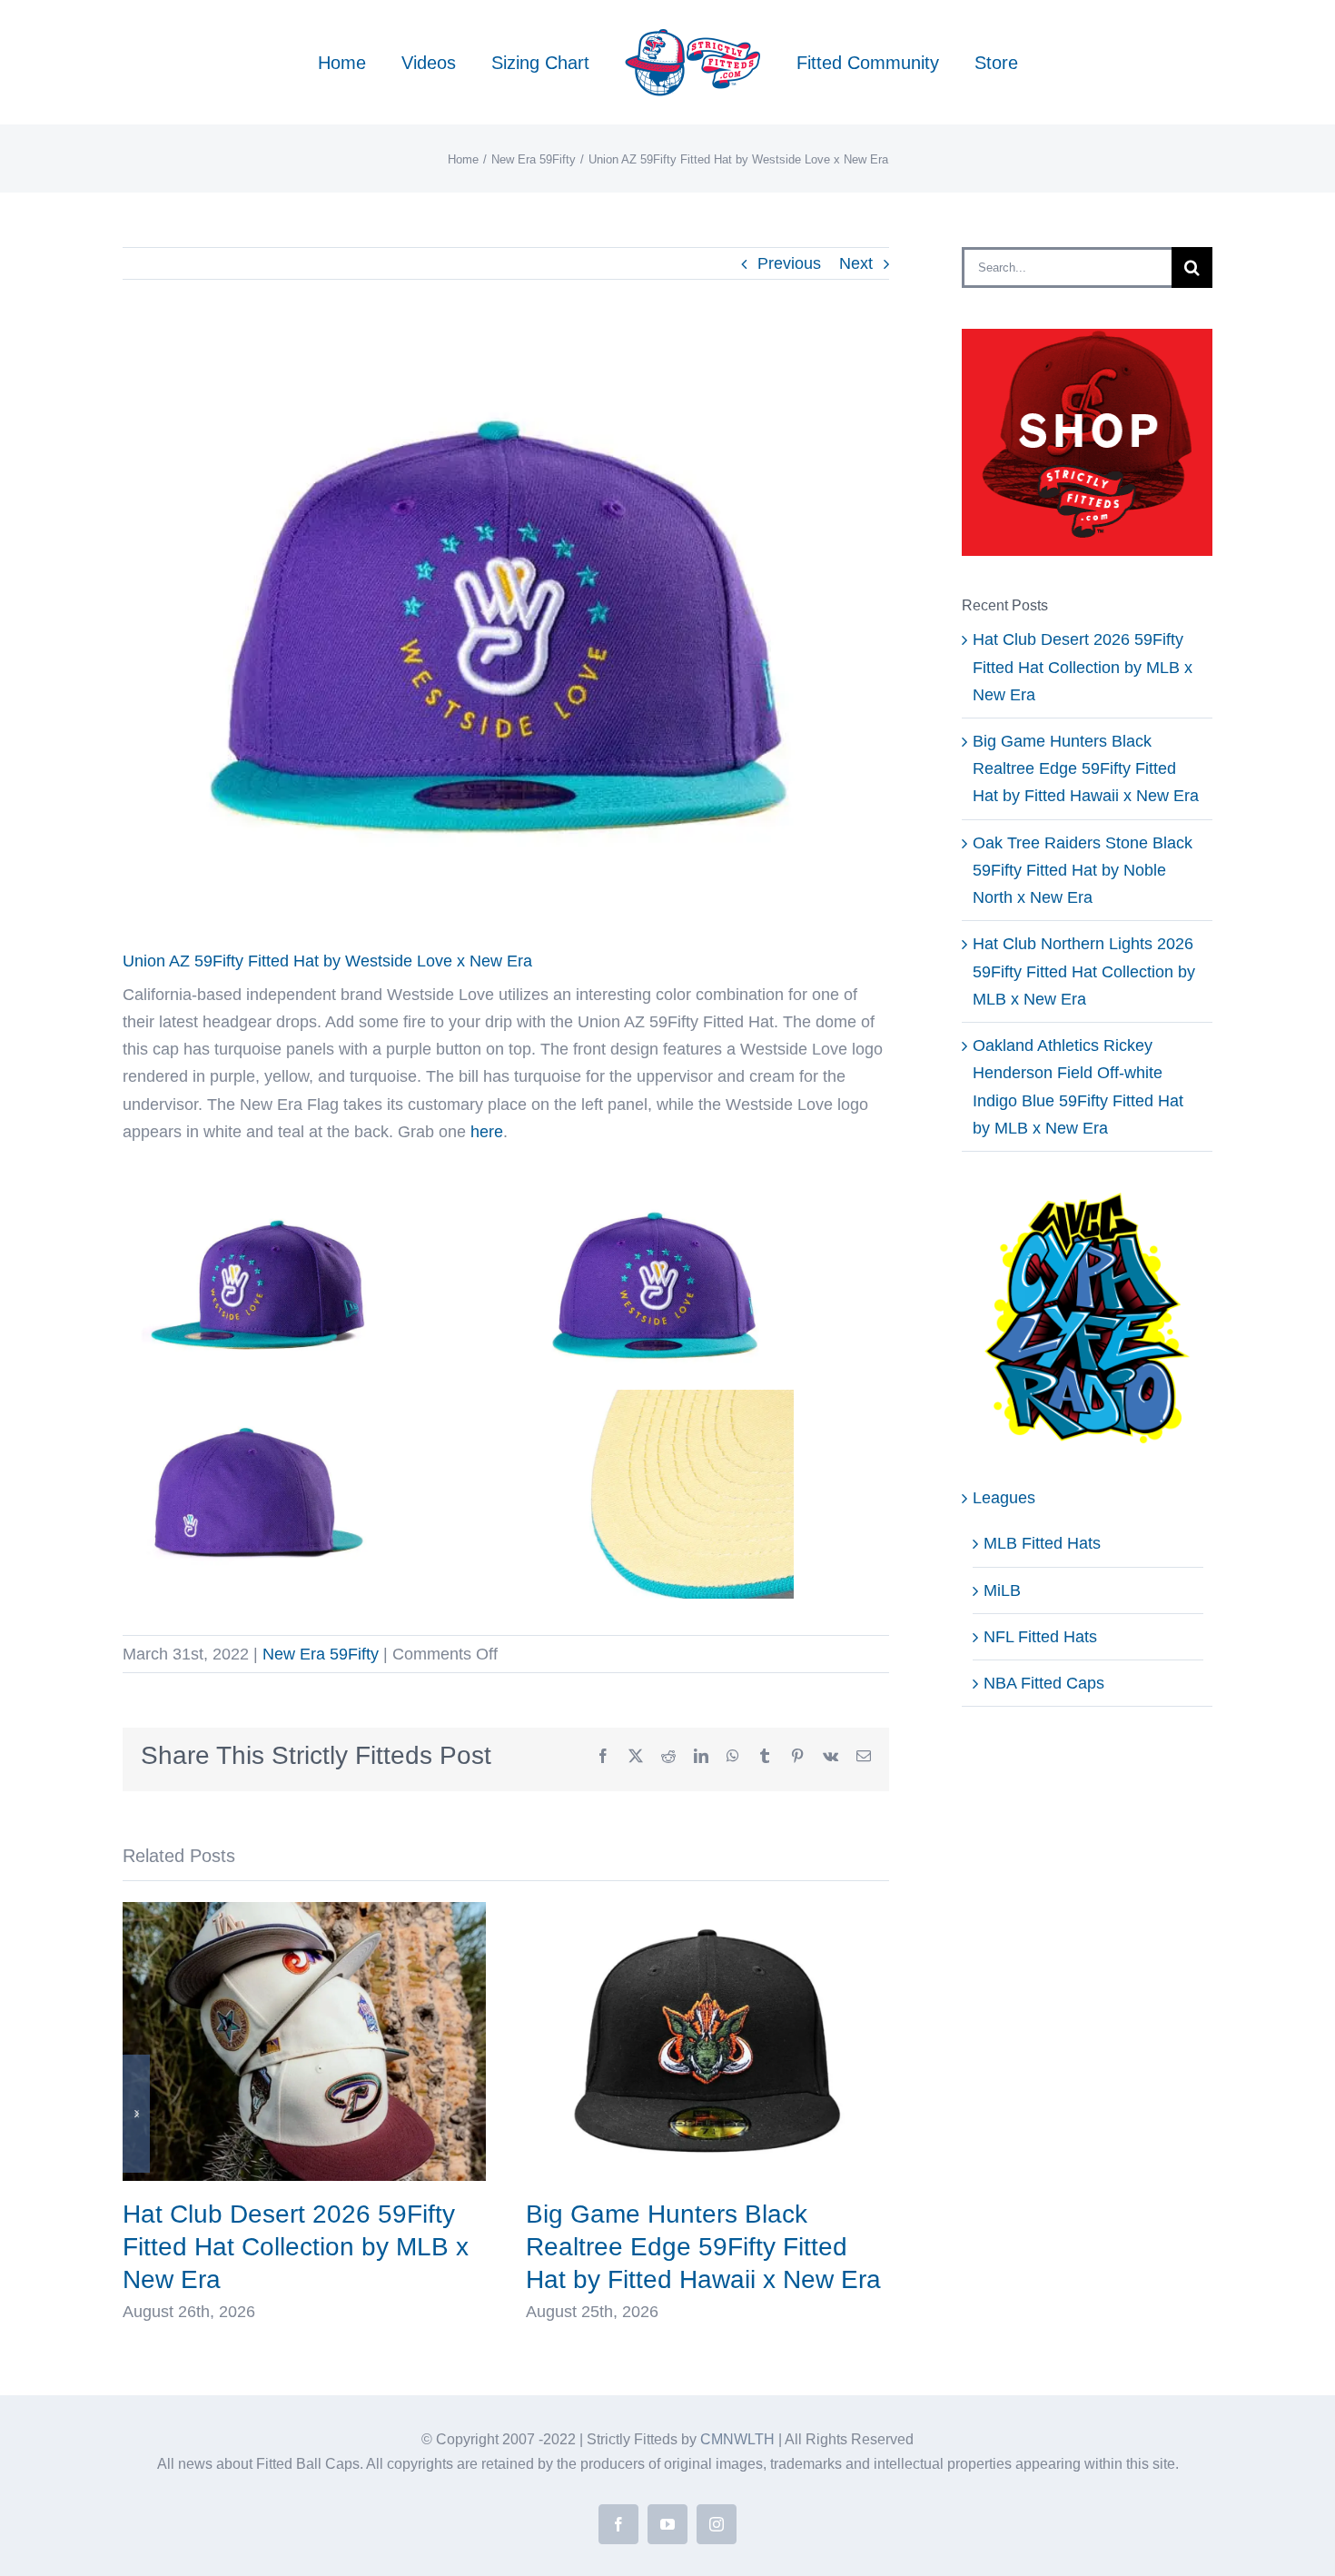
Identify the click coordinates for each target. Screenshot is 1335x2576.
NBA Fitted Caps (1044, 1683)
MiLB (1002, 1590)
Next (856, 263)
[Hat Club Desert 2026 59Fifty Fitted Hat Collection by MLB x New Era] (304, 1911)
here (487, 1132)
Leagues (1004, 1498)
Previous (789, 263)
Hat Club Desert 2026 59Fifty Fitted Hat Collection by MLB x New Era (296, 2247)
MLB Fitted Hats (1042, 1543)
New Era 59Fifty (321, 1654)
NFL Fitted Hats (1040, 1637)
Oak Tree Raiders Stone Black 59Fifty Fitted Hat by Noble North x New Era (1083, 870)
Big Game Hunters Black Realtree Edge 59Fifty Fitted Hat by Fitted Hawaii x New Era (703, 2247)
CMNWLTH (737, 2439)
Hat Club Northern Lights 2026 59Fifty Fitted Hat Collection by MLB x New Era (1084, 971)
